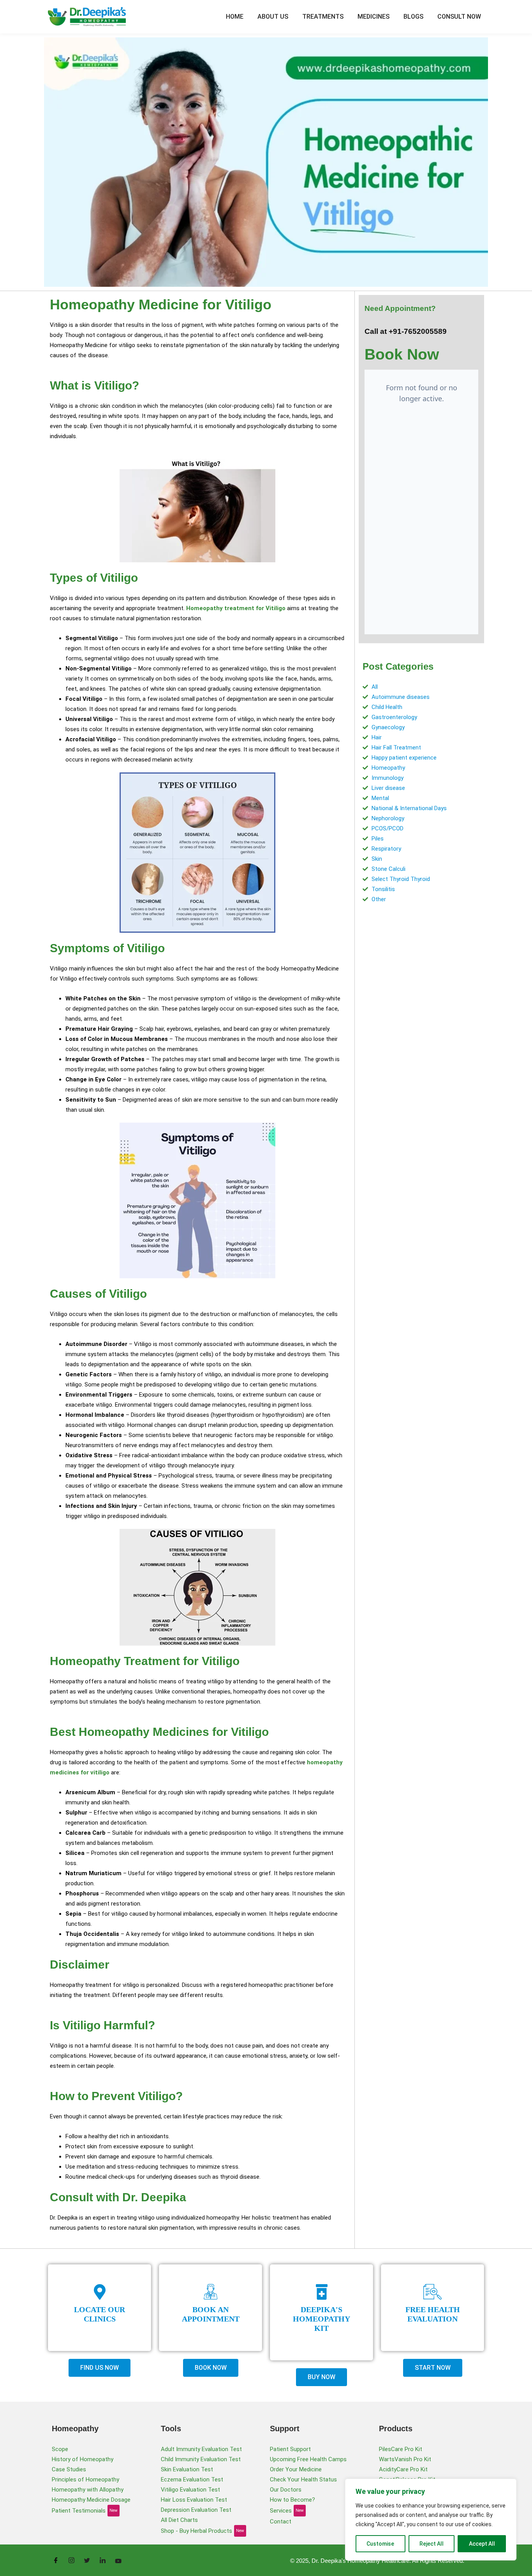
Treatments (323, 17)
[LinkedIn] (102, 2560)
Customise (380, 2544)
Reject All (432, 2544)
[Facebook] (56, 2560)
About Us (273, 17)
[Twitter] (87, 2560)
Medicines (373, 17)
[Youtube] (118, 2560)
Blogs (413, 17)
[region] (431, 2520)
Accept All (482, 2544)
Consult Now (459, 17)
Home (235, 17)
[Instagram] (71, 2560)
